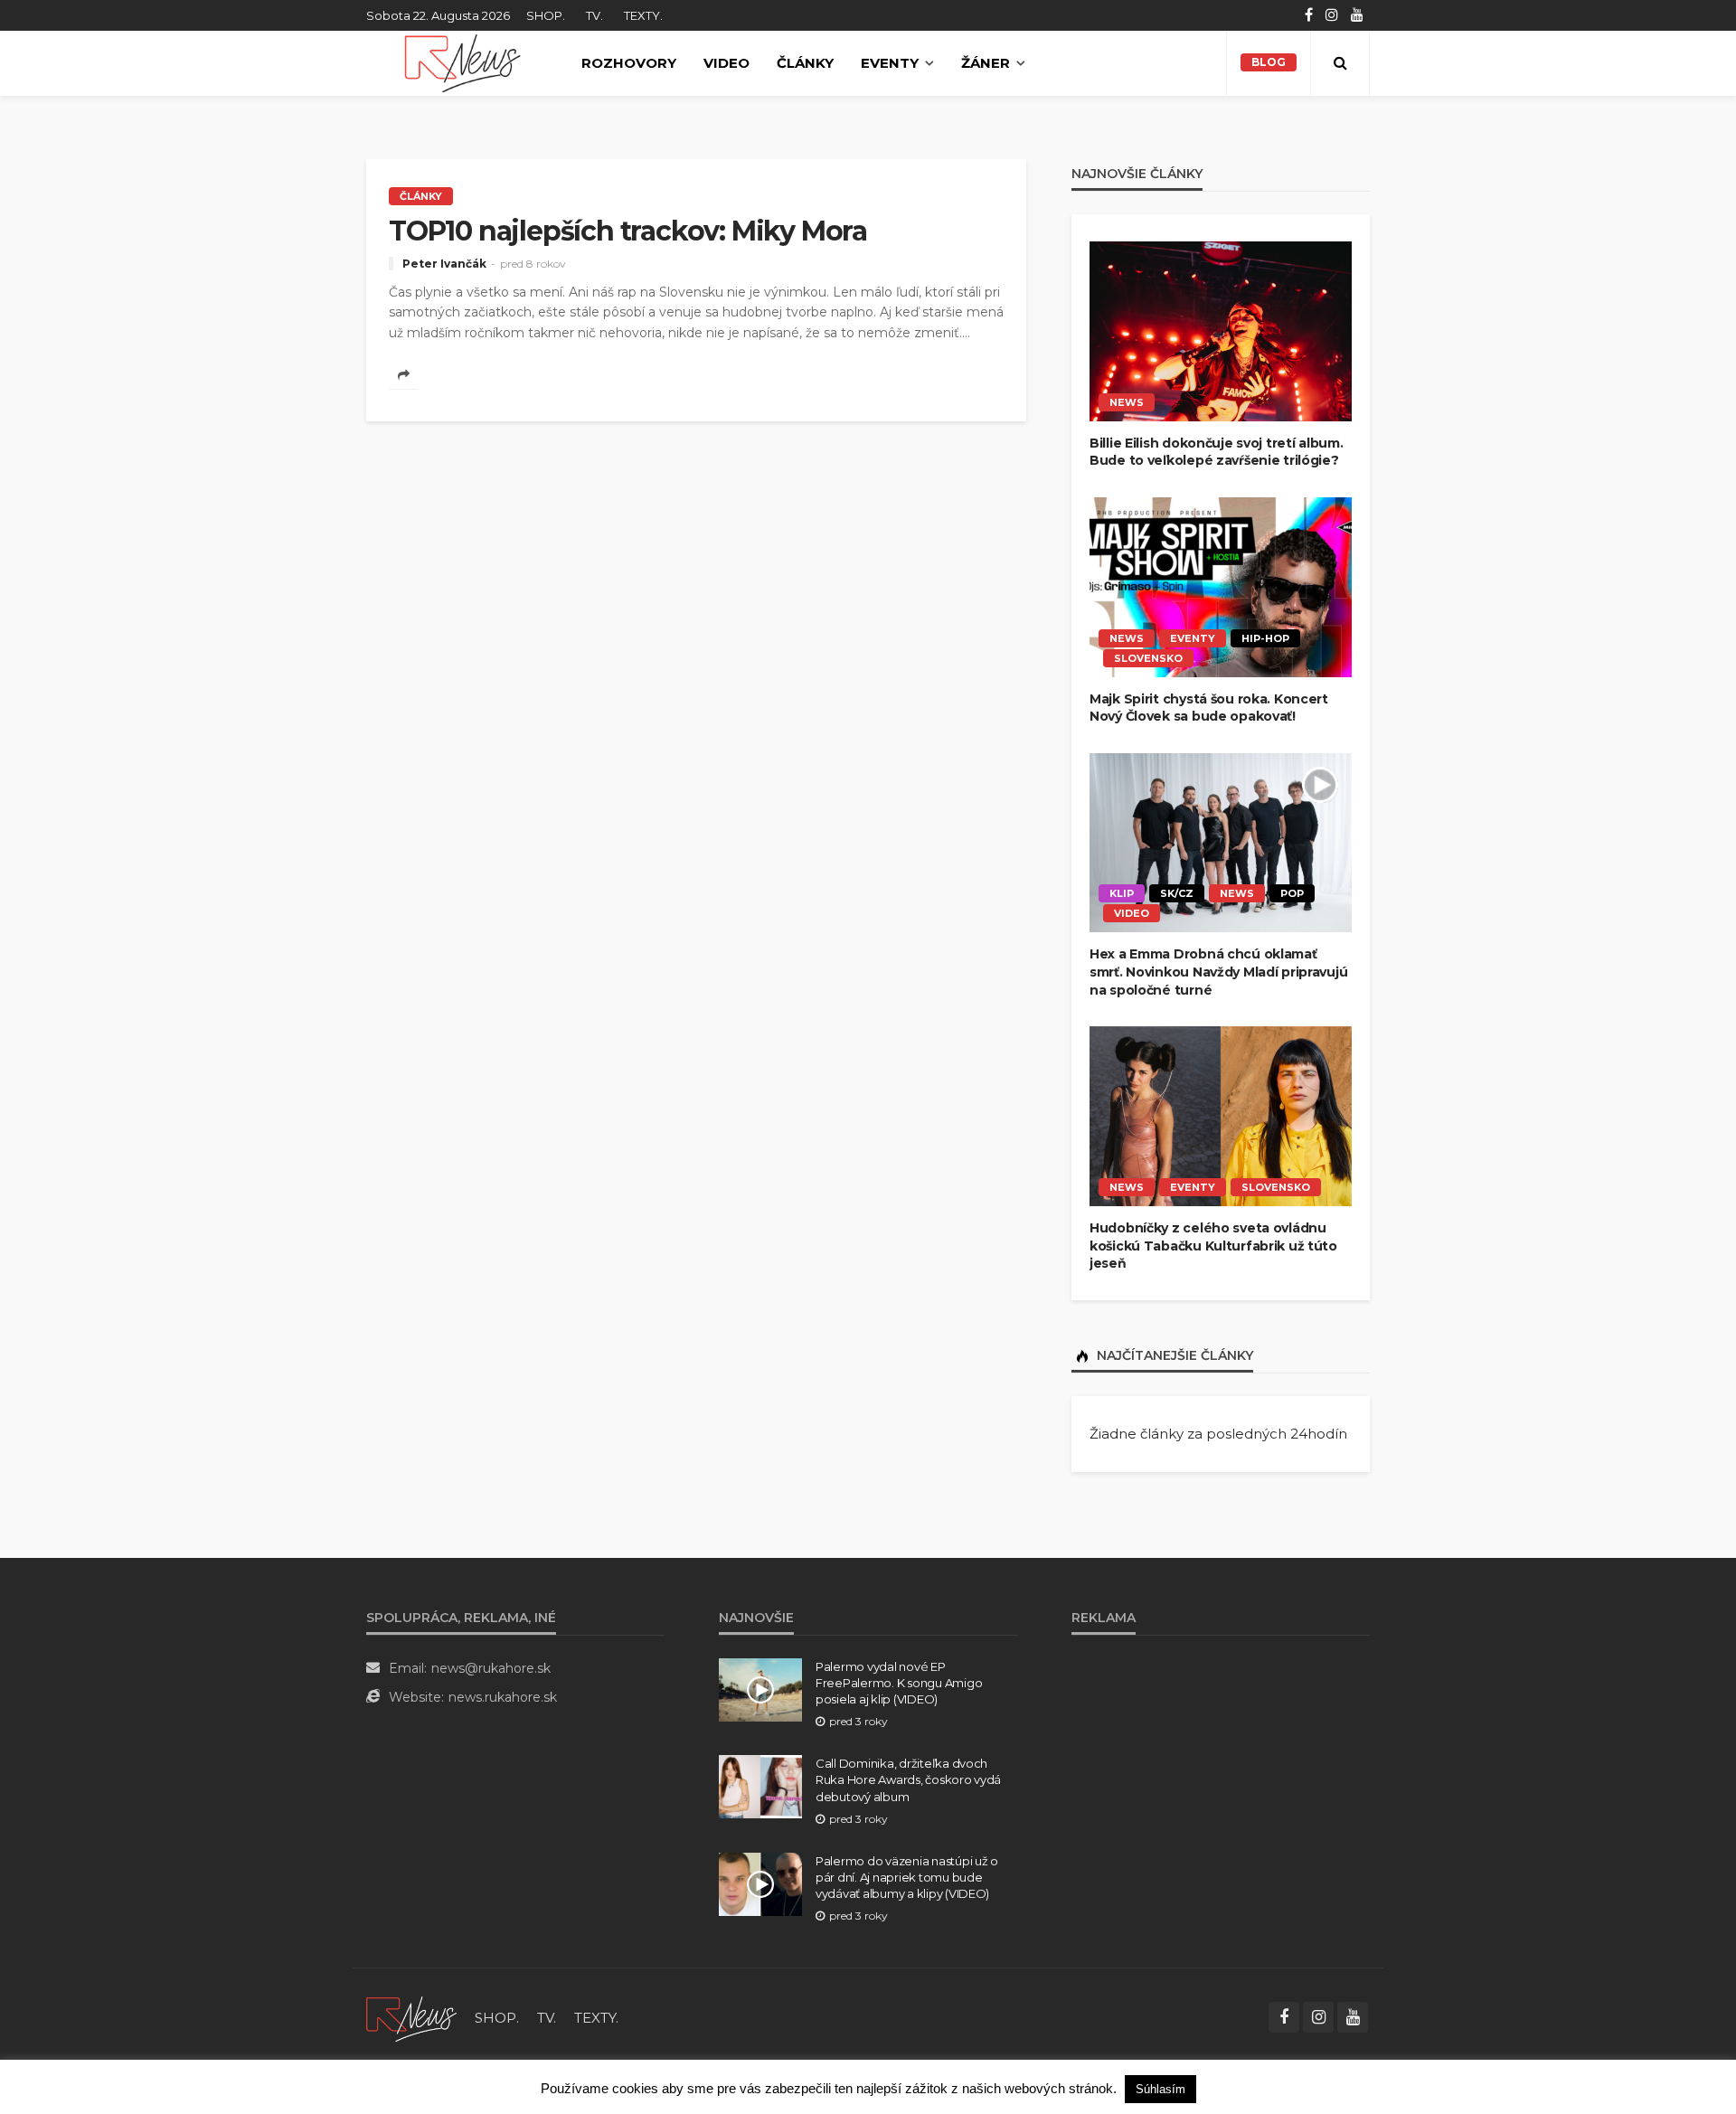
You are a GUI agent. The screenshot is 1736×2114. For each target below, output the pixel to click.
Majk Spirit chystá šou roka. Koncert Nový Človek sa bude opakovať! (1209, 708)
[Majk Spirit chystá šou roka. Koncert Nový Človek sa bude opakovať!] (1221, 587)
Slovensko (1148, 658)
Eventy (890, 63)
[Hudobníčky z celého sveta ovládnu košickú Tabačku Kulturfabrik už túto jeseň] (1221, 1116)
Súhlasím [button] (1160, 2089)
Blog (1269, 62)
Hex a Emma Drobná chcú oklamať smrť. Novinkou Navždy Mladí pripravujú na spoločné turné (1218, 972)
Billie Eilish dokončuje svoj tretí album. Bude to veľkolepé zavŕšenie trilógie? (1217, 452)
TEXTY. (643, 15)
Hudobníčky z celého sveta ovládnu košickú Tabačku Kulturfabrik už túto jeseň (1213, 1246)
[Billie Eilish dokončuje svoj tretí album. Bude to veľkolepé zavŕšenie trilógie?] (1221, 331)
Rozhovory (629, 63)
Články (805, 63)
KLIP (1122, 893)
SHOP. (546, 15)
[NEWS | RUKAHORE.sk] (411, 2018)
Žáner (986, 63)
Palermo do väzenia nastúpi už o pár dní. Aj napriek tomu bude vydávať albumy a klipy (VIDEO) (907, 1877)
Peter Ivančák (444, 264)
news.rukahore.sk (503, 1697)
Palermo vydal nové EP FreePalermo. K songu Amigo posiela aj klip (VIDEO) (899, 1683)
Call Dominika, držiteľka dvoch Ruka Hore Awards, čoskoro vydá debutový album (908, 1779)
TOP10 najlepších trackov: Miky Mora (628, 231)
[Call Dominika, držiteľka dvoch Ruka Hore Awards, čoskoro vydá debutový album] (760, 1787)
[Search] (1340, 63)
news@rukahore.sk (491, 1668)
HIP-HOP (1265, 638)
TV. (594, 15)
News (1127, 402)
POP (1292, 893)
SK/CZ (1177, 893)
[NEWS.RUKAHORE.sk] (462, 63)
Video (726, 63)
